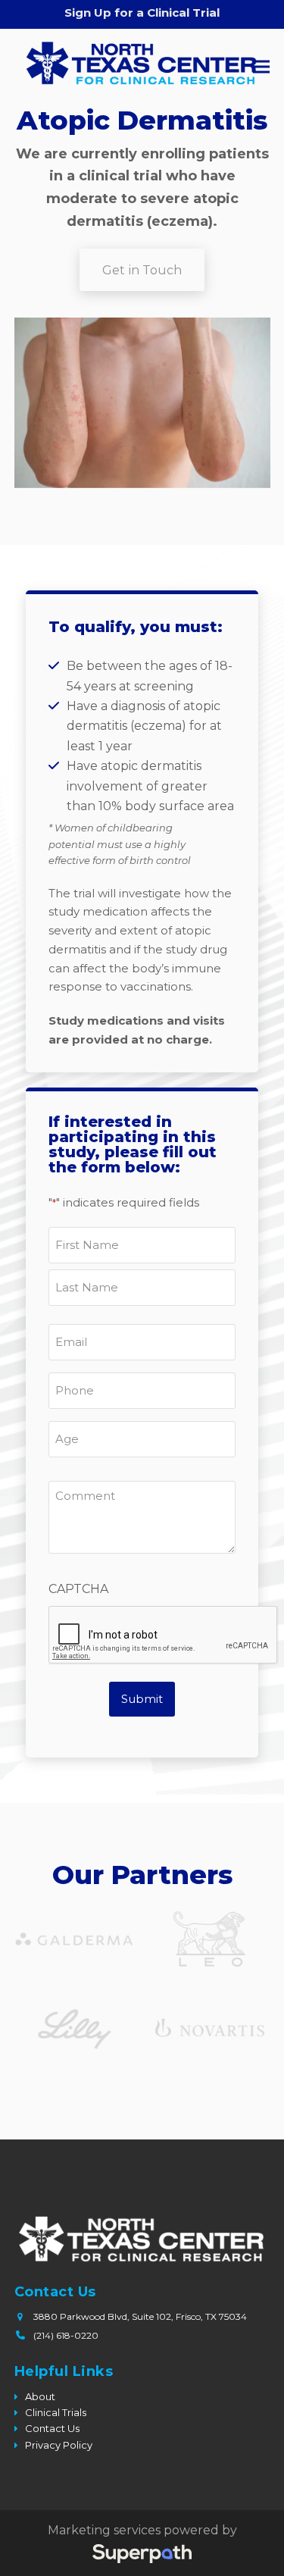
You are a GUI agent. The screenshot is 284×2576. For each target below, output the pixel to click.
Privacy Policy (59, 2445)
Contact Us (52, 2428)
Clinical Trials (56, 2412)
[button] (261, 66)
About (40, 2396)
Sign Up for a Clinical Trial (142, 13)
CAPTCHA (78, 1589)
